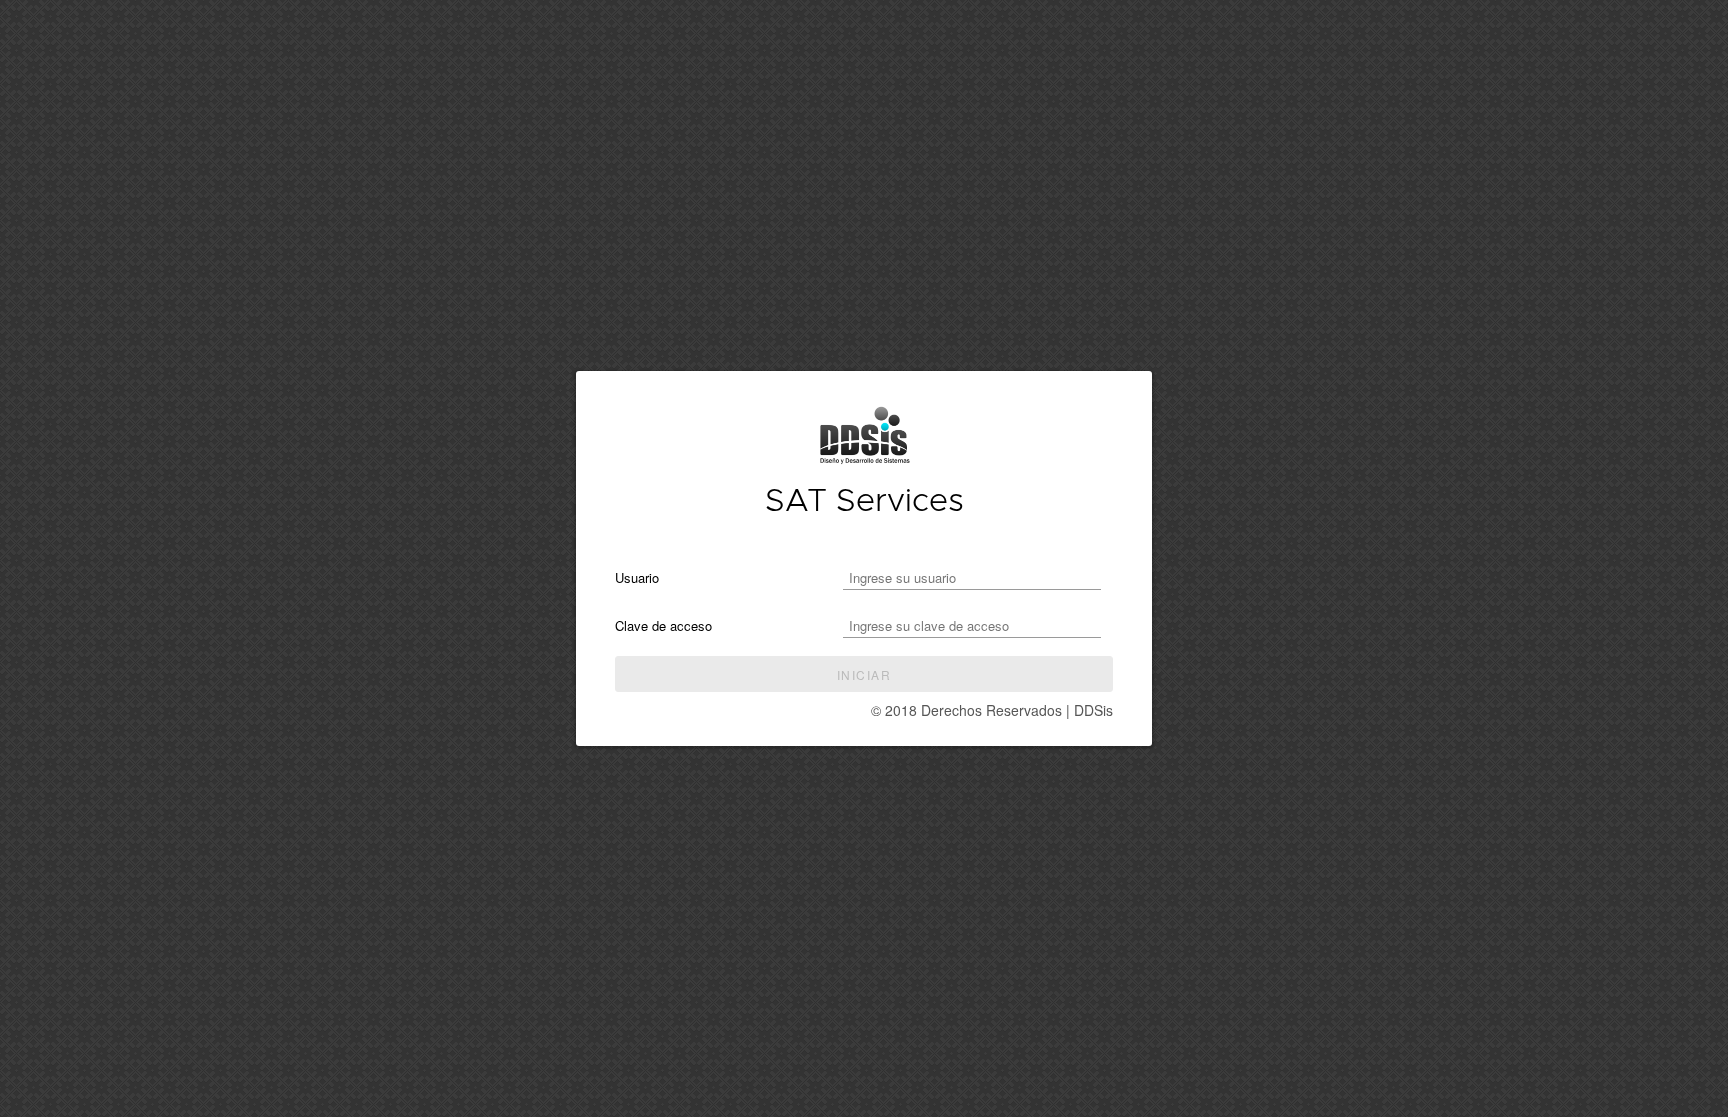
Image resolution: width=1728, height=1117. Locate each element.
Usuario (637, 577)
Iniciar (864, 674)
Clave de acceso (663, 625)
